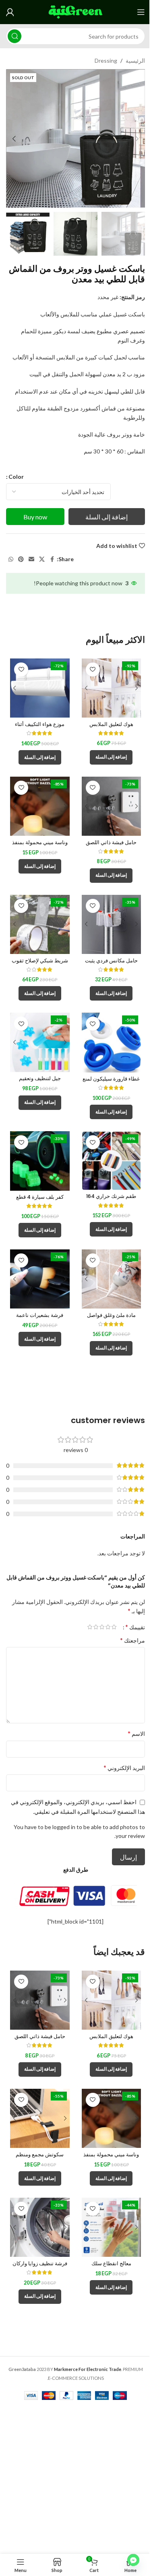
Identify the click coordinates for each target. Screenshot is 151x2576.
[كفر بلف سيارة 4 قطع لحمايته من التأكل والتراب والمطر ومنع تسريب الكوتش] (40, 1161)
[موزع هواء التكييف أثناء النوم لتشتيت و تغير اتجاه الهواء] (40, 688)
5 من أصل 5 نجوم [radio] (90, 1627)
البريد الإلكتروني (124, 1767)
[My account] (10, 12)
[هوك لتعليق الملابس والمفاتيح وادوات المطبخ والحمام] (112, 688)
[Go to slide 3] (67, 200)
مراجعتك (132, 1640)
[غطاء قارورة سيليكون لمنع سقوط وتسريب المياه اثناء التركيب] (112, 1042)
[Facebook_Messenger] (133, 2560)
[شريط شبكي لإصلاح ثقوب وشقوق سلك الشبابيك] (40, 925)
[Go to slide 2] (75, 200)
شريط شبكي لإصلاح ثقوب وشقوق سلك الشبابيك (40, 964)
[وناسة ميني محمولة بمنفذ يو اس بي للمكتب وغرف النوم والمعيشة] (40, 806)
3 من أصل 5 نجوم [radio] (102, 1627)
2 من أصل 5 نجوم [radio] (108, 1627)
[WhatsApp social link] (11, 559)
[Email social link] (31, 559)
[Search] (14, 36)
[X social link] (42, 559)
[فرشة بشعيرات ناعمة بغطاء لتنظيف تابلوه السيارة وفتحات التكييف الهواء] (40, 1279)
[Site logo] (75, 11)
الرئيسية (135, 61)
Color (16, 477)
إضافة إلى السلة (107, 517)
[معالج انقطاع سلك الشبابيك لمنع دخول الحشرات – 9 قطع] (112, 2227)
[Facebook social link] (52, 559)
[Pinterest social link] (21, 559)
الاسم (136, 1733)
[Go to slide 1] (83, 200)
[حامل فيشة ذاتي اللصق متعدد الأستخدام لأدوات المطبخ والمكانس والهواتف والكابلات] (112, 806)
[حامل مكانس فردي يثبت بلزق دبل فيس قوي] (112, 925)
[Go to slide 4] (59, 200)
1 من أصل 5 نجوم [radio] (114, 1627)
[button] (137, 139)
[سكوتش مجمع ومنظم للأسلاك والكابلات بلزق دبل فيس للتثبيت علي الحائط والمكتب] (40, 2119)
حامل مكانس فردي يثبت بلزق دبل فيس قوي (111, 964)
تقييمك (135, 1627)
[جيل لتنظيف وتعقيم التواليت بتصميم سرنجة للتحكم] (40, 1042)
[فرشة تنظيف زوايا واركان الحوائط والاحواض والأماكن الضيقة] (40, 2227)
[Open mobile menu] (141, 12)
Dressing (106, 61)
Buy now (35, 517)
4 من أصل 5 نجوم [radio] (96, 1627)
